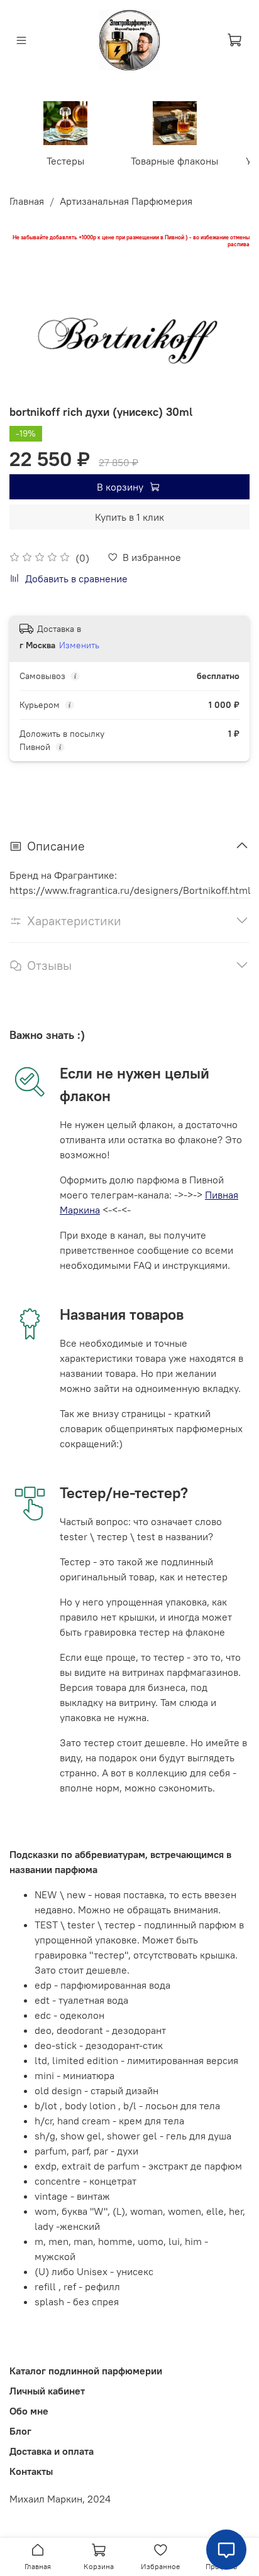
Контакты (31, 2471)
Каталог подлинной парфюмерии (86, 2371)
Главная (27, 201)
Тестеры (65, 161)
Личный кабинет (47, 2391)
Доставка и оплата (52, 2451)
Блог (20, 2431)
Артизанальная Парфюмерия (126, 201)
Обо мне (29, 2411)
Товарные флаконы (174, 161)
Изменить (79, 645)
